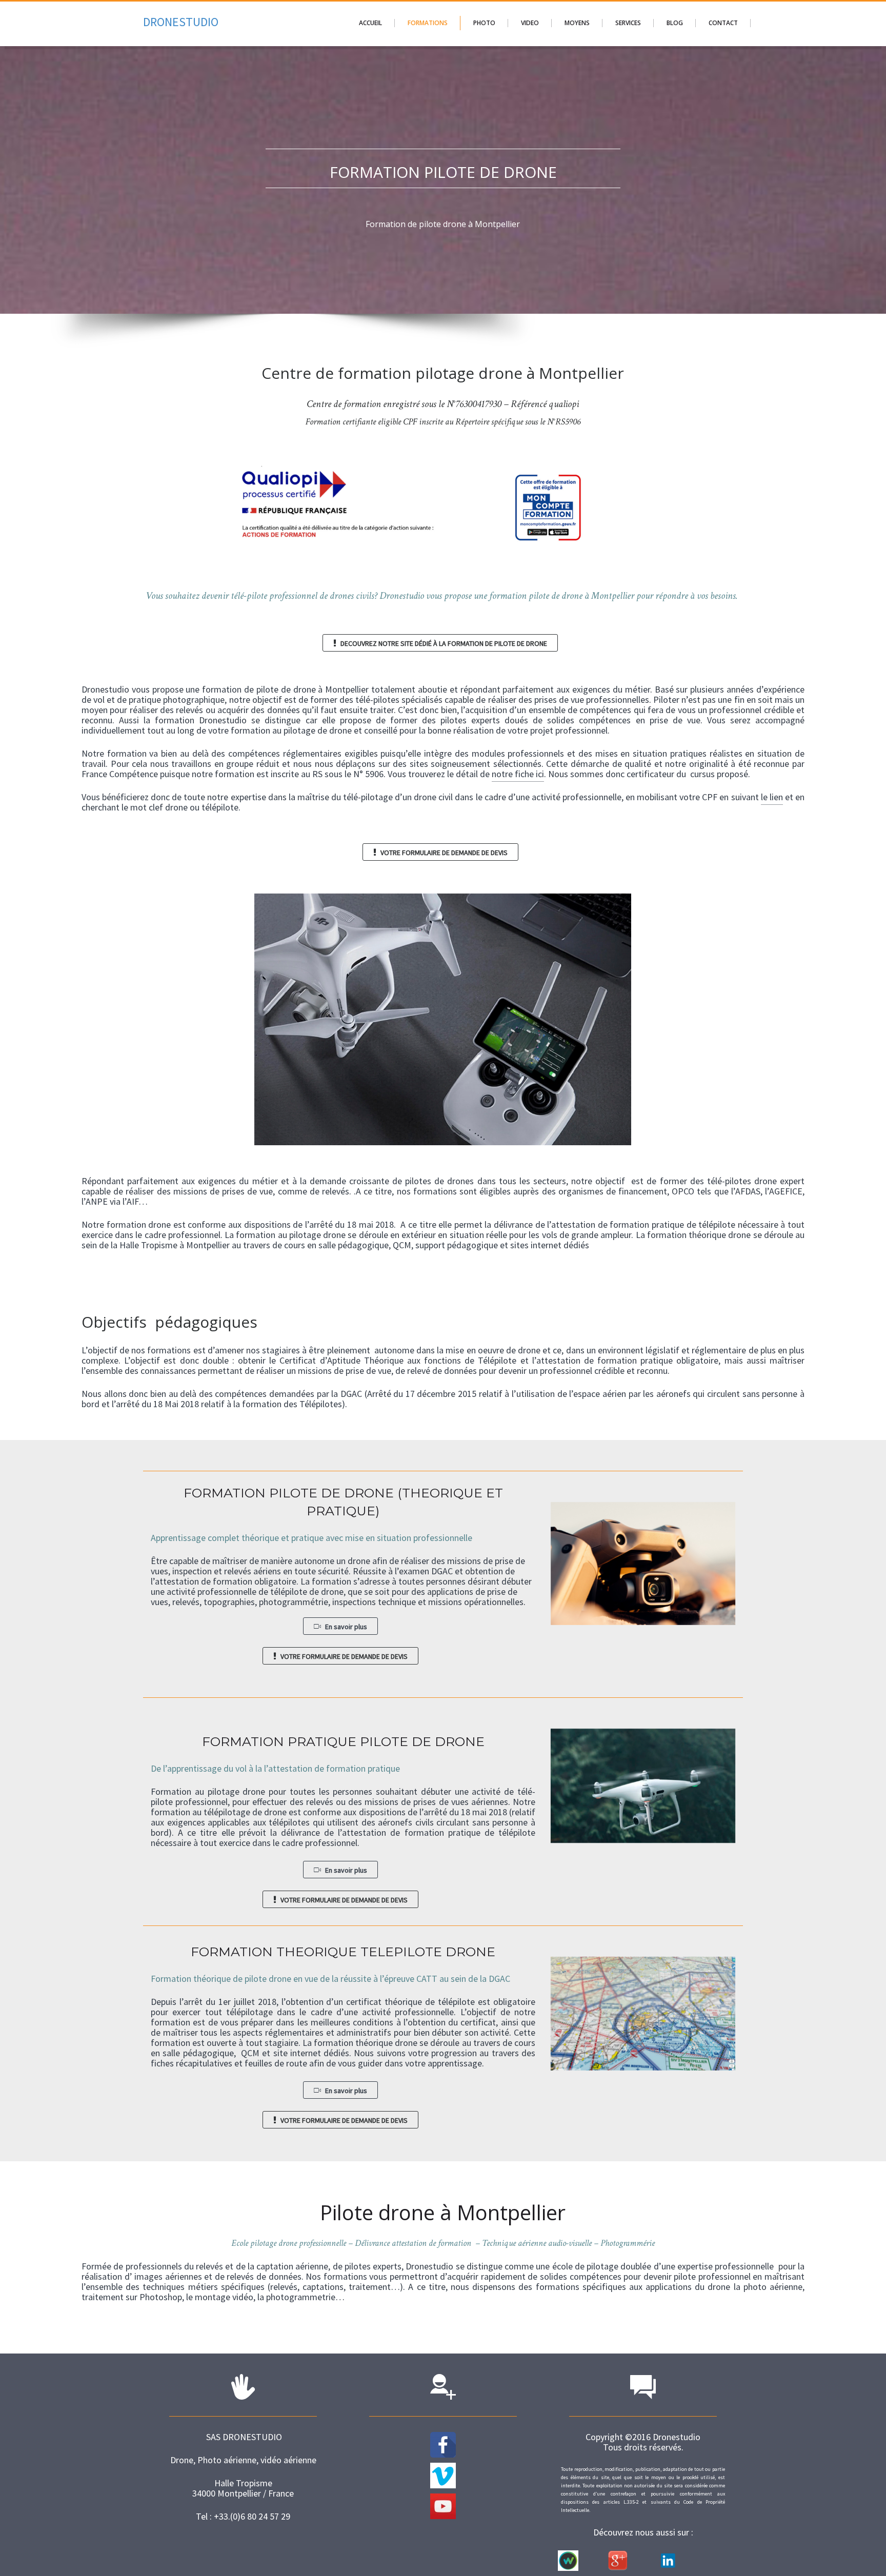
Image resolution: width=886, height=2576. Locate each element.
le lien (772, 797)
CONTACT (723, 23)
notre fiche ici (518, 774)
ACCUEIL (370, 23)
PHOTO (484, 23)
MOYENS (577, 23)
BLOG (675, 23)
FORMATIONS (428, 23)
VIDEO (530, 23)
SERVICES (628, 23)
